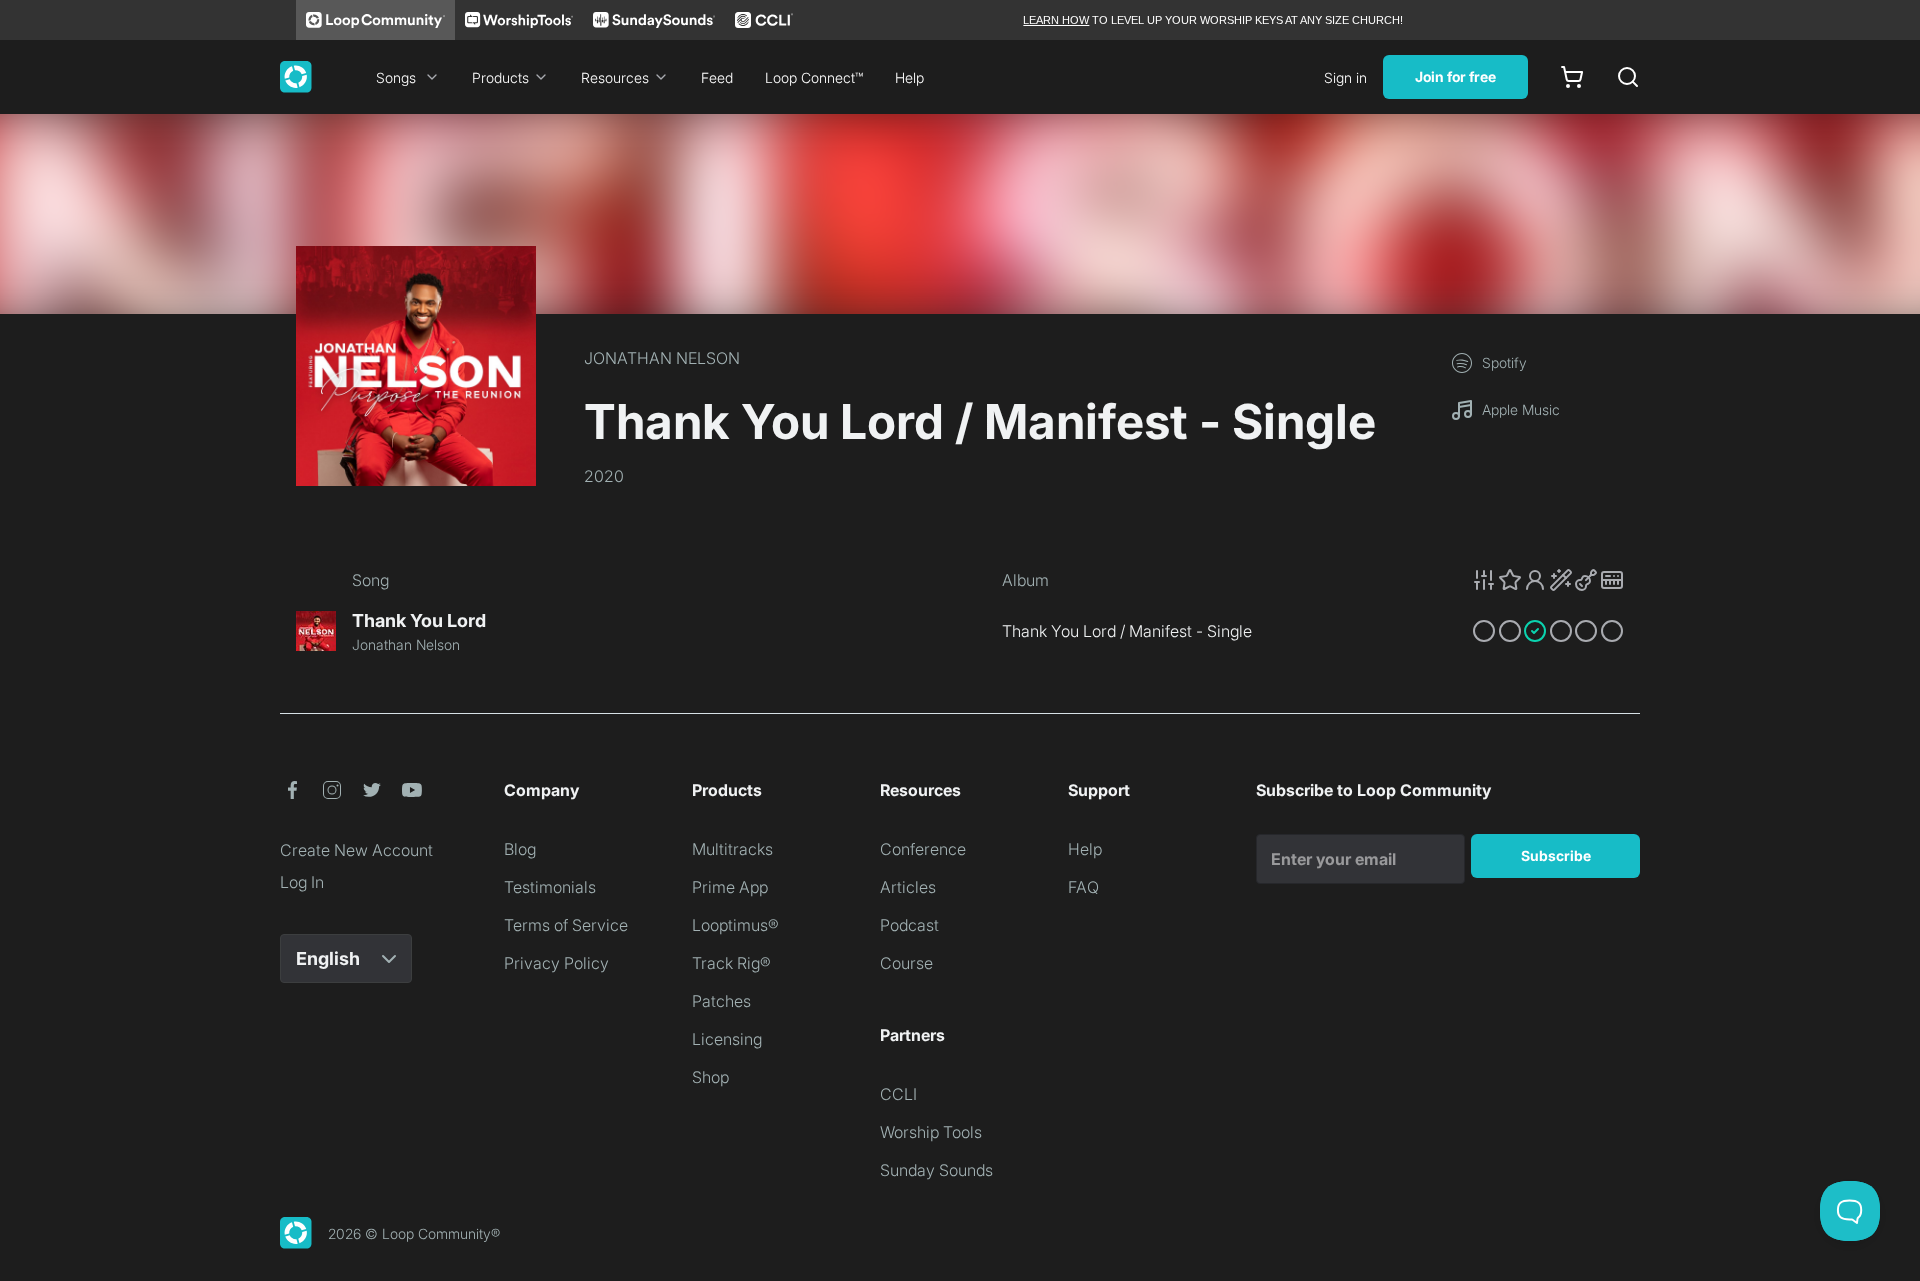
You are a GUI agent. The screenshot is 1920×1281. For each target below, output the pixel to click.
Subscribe (1556, 855)
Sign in (1345, 77)
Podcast (909, 925)
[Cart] (1572, 77)
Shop (710, 1077)
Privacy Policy (556, 963)
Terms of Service (566, 925)
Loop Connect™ (814, 77)
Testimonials (550, 887)
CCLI (898, 1094)
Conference (923, 849)
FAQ (1083, 887)
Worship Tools (931, 1132)
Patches (721, 1001)
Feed (717, 77)
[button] (1548, 580)
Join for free (1455, 76)
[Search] (1628, 77)
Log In (302, 882)
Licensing (727, 1039)
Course (906, 963)
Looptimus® (735, 925)
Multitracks (732, 849)
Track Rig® (731, 963)
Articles (908, 887)
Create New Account (356, 850)
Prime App (730, 887)
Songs (396, 77)
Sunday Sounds (936, 1170)
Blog (520, 849)
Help (909, 77)
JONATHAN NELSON (662, 358)
